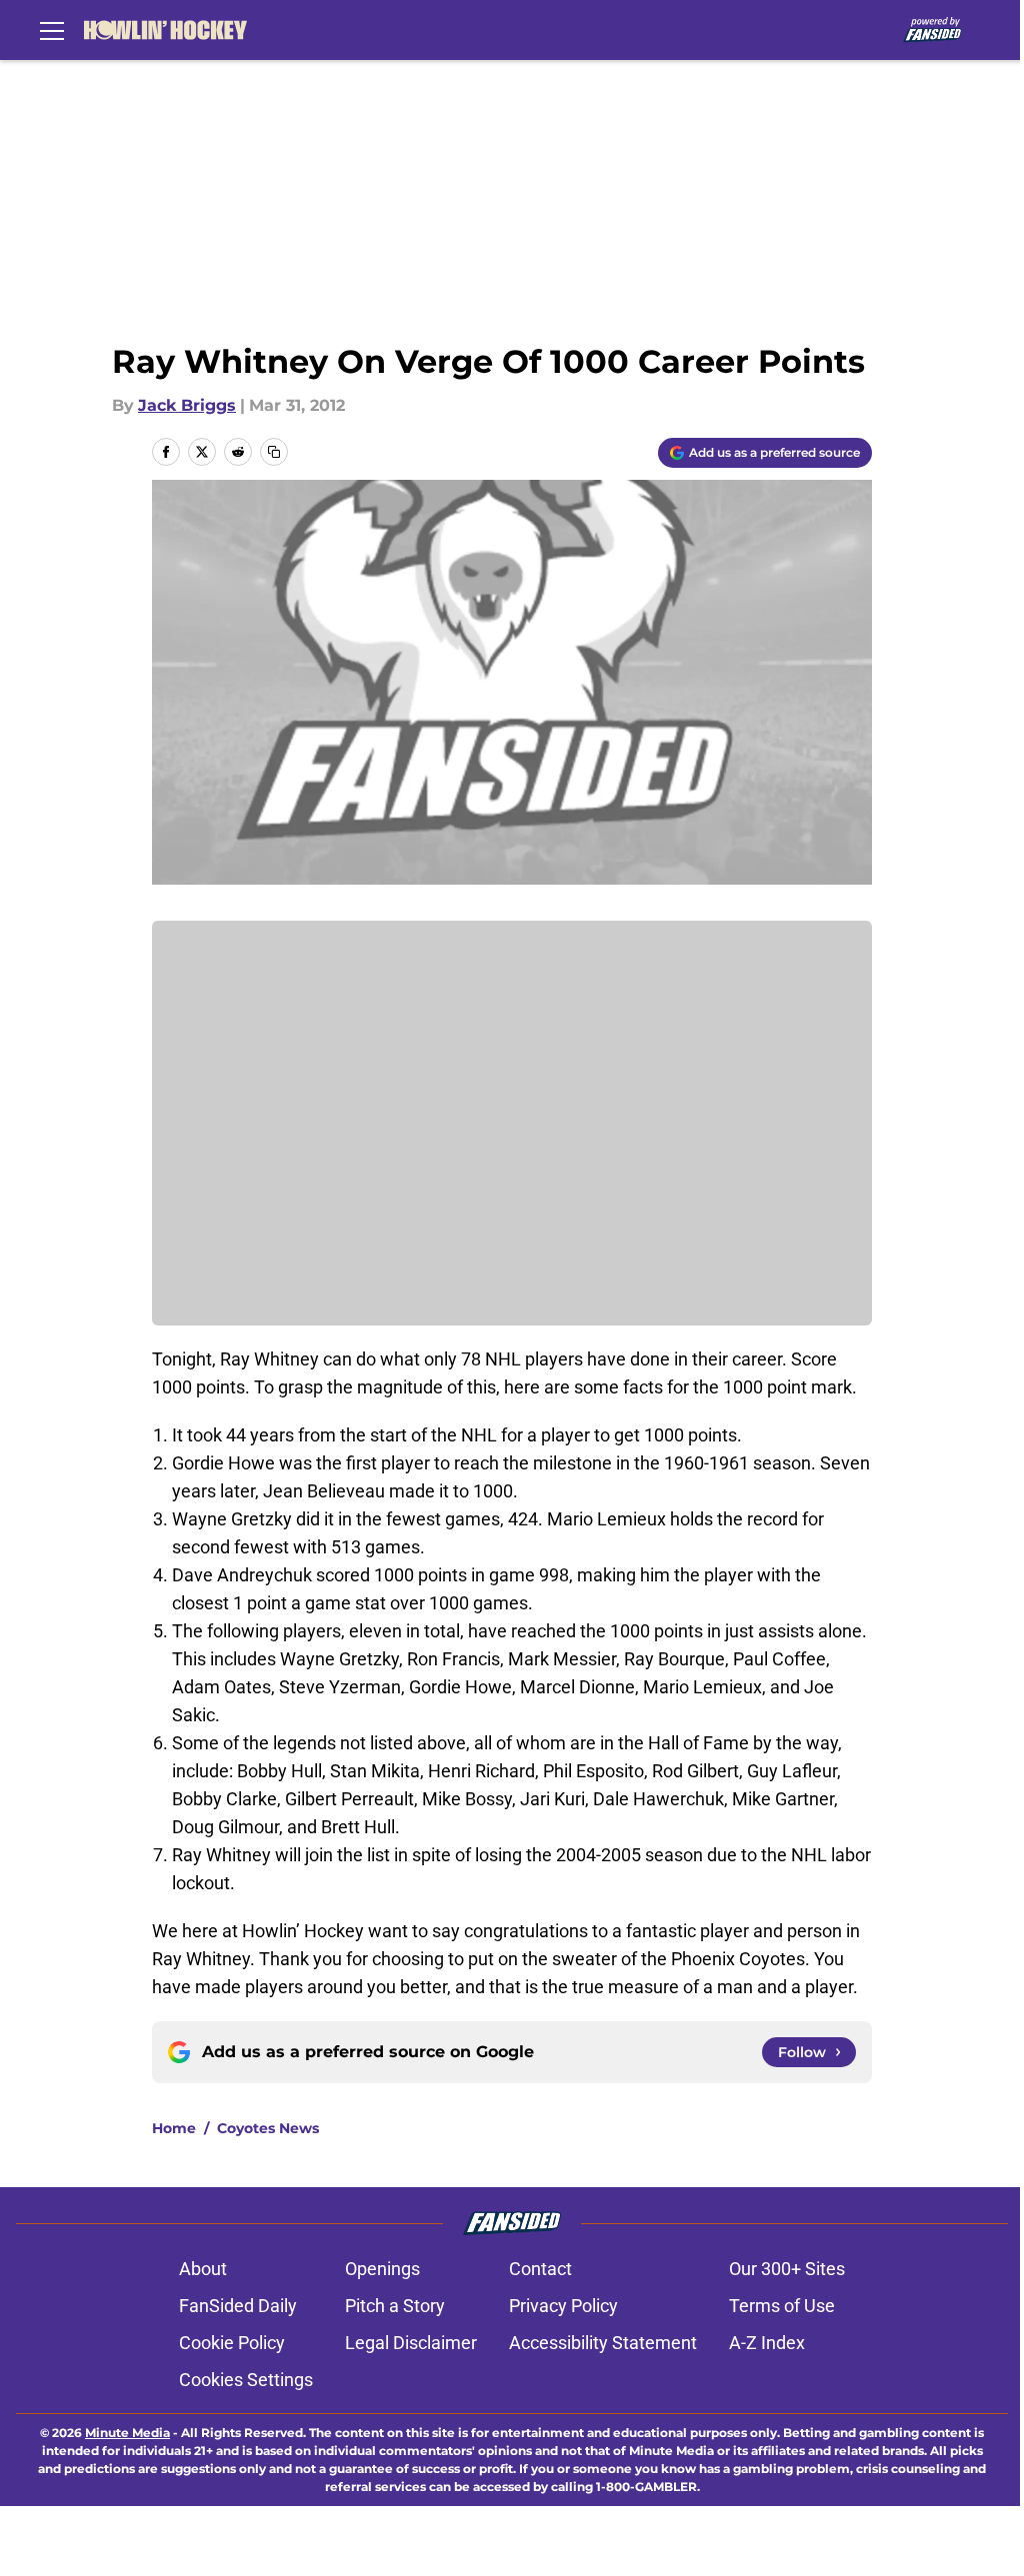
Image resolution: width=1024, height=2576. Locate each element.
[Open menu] (52, 30)
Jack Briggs (187, 405)
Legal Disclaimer (411, 2343)
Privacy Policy (563, 2306)
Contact (540, 2269)
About (203, 2269)
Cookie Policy (232, 2343)
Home (174, 2128)
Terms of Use (782, 2306)
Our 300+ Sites (787, 2269)
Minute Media (127, 2433)
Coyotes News (268, 2128)
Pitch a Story (395, 2306)
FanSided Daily (238, 2306)
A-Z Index (767, 2343)
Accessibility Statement (603, 2343)
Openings (382, 2269)
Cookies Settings (246, 2380)
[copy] (274, 452)
